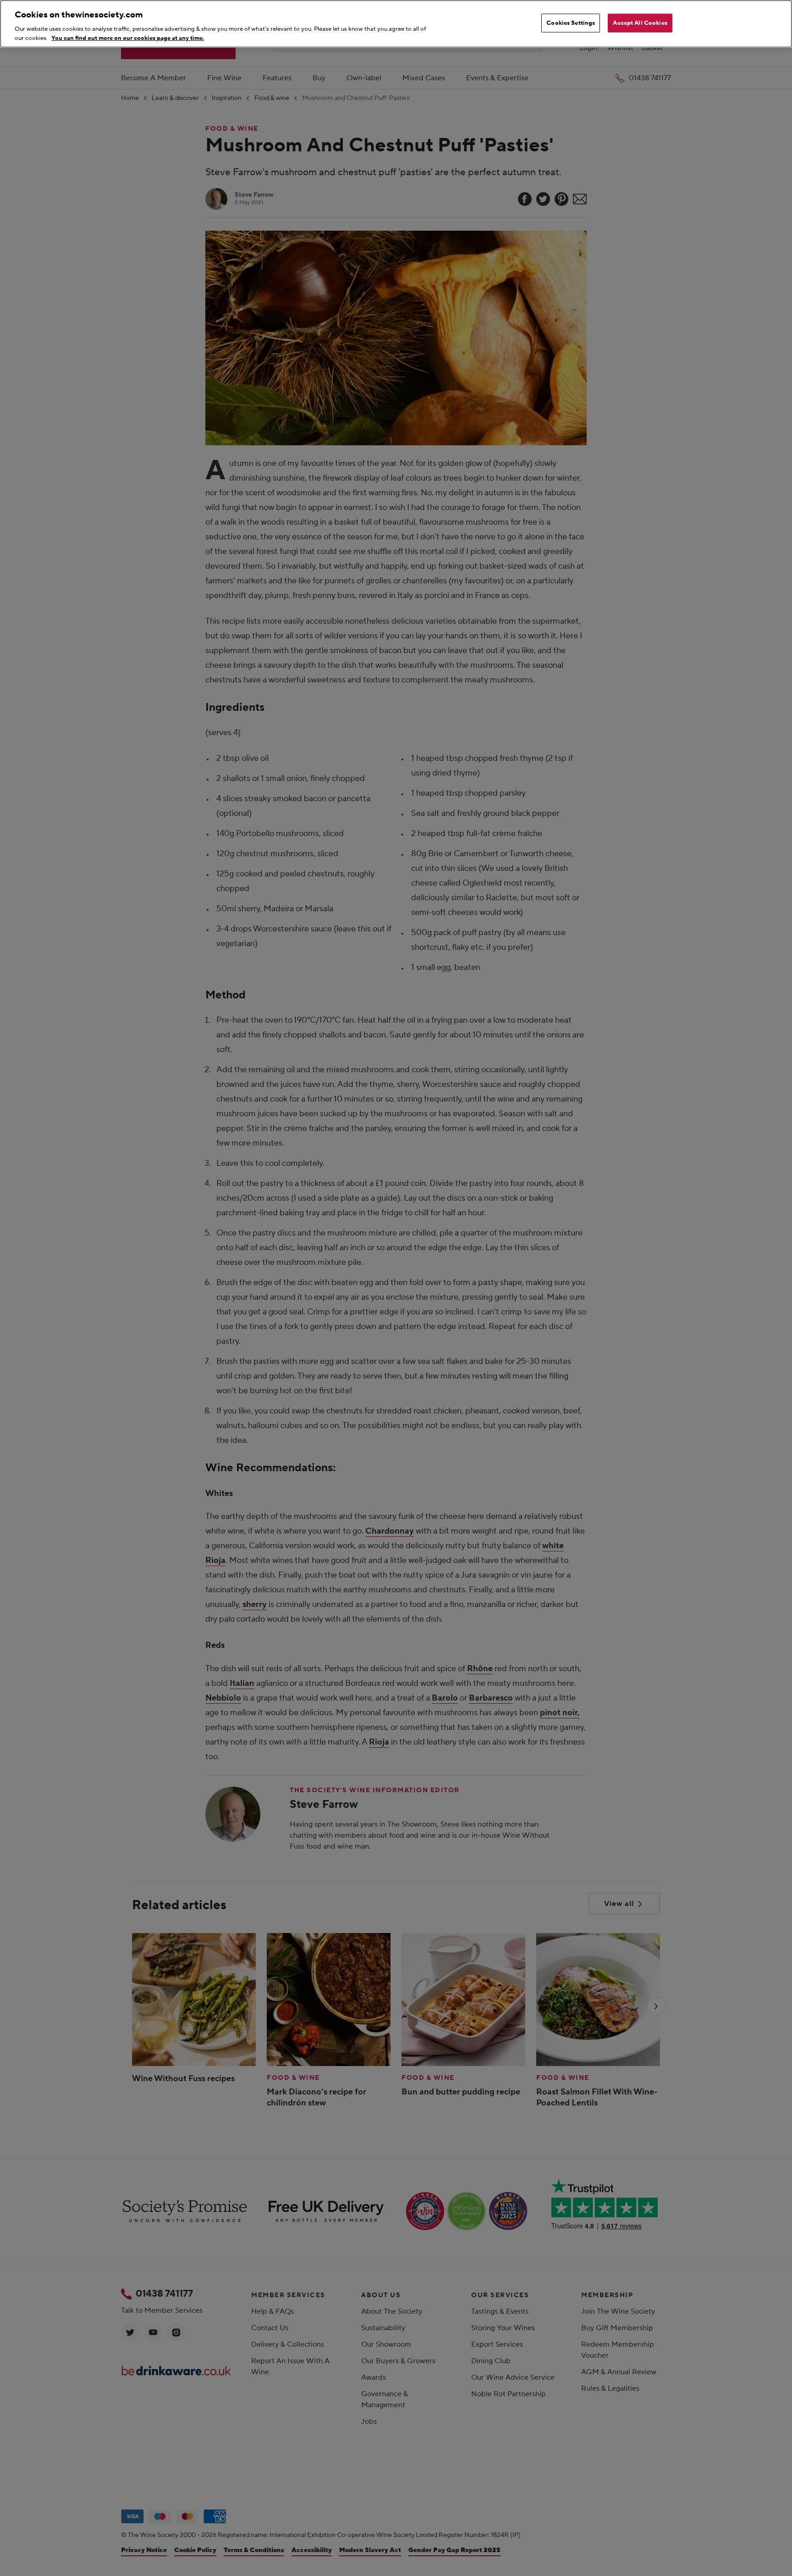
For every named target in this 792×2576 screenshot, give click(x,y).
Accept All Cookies (640, 23)
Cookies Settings (571, 23)
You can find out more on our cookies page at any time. (128, 38)
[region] (396, 24)
